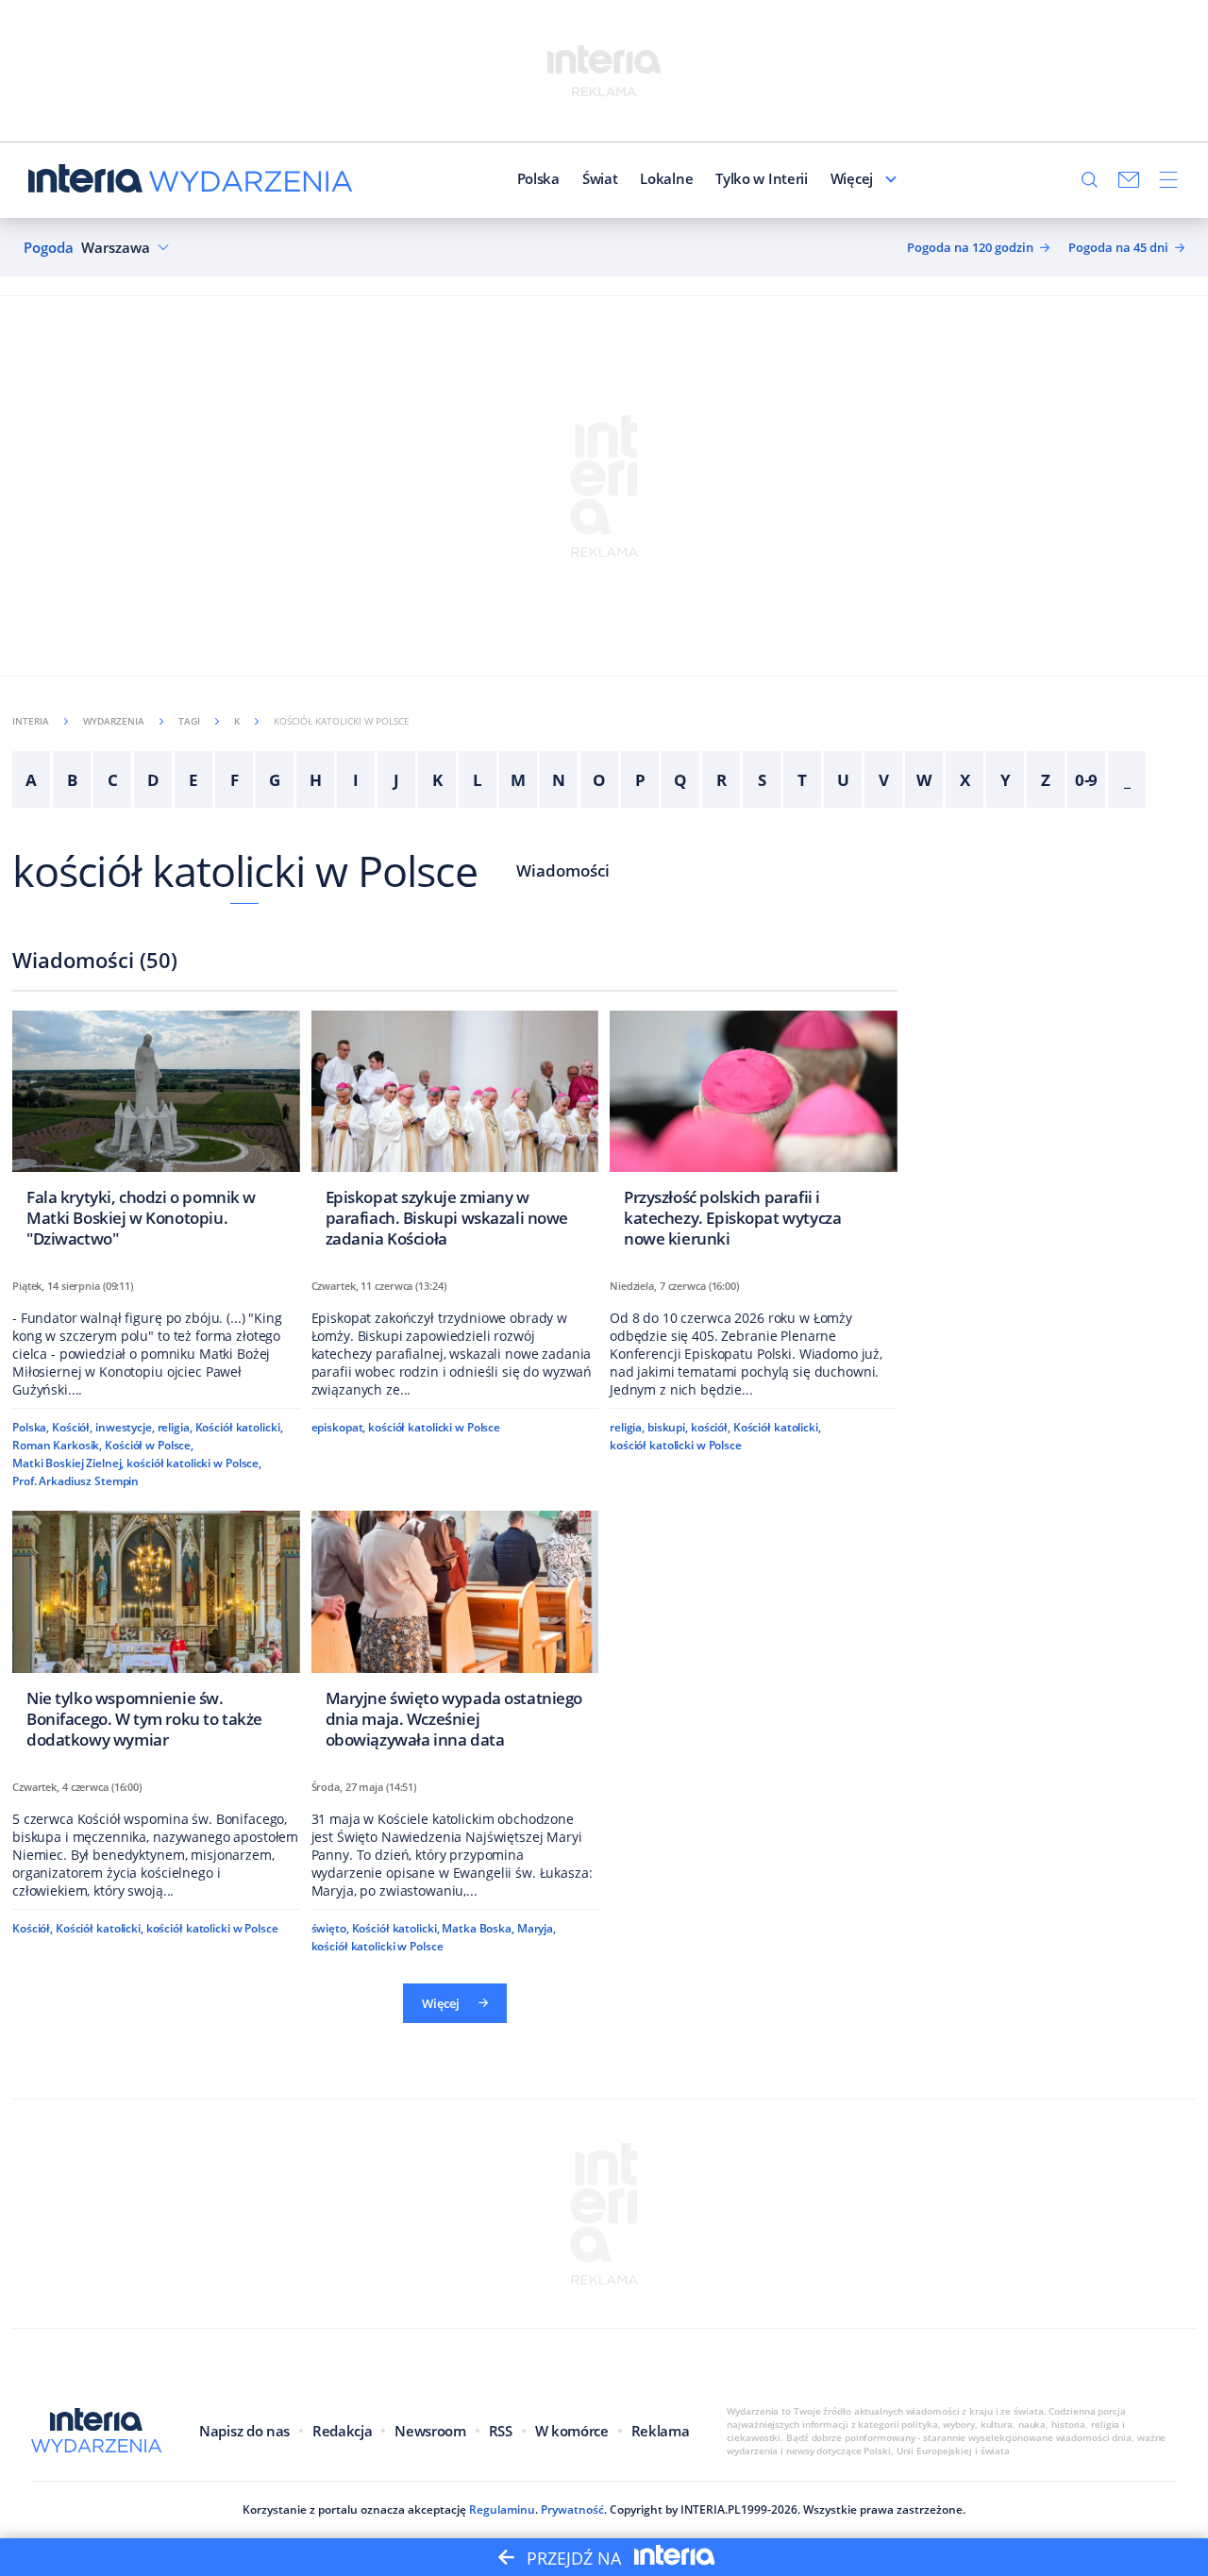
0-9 (1087, 780)
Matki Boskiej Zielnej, (68, 1463)
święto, (330, 1928)
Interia (31, 721)
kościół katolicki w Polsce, (194, 1463)
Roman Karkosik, (57, 1445)
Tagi (189, 721)
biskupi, (668, 1427)
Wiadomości (563, 870)
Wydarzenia (114, 721)
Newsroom (430, 2431)
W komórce (572, 2431)
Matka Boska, (478, 1928)
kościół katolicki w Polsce (245, 870)
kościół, (711, 1427)
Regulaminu (502, 2509)
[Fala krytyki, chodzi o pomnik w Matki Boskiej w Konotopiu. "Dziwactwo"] (156, 1135)
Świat (600, 178)
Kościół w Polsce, (149, 1445)
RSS (501, 2431)
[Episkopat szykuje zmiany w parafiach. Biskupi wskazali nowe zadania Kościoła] (455, 1135)
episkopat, (339, 1427)
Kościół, (72, 1427)
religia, (175, 1427)
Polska (538, 178)
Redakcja (342, 2431)
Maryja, (537, 1928)
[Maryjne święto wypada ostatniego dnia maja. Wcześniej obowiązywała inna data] (455, 1635)
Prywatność (572, 2509)
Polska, (31, 1427)
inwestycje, (125, 1427)
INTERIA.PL (711, 2509)
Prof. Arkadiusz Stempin (75, 1481)
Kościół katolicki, (239, 1427)
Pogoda (49, 248)
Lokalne (666, 178)
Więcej (852, 178)
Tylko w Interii (762, 178)
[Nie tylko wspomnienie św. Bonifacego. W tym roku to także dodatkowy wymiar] (156, 1635)
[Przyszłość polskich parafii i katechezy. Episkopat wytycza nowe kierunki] (754, 1135)
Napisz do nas (244, 2431)
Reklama (661, 2431)
